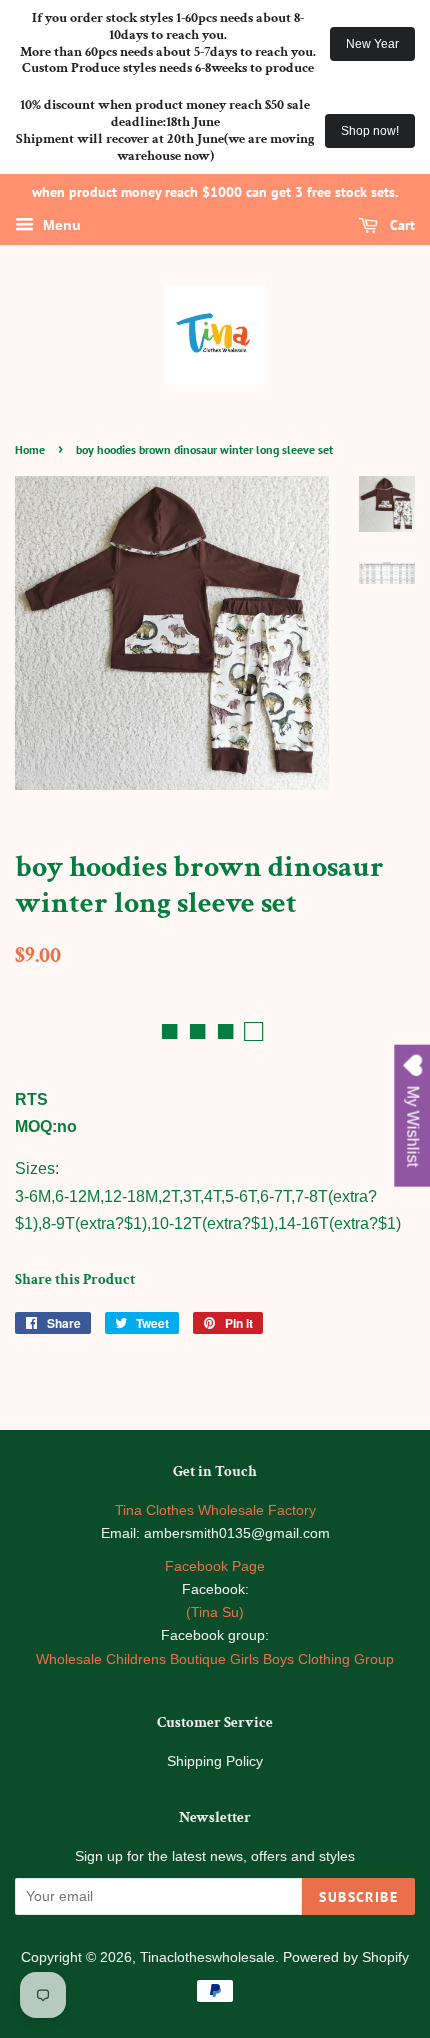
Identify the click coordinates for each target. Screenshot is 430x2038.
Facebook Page (215, 1566)
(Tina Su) (215, 1612)
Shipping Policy (215, 1761)
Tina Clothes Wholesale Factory (215, 1510)
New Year (372, 44)
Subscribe (358, 1897)
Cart (400, 225)
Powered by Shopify (346, 1957)
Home (30, 449)
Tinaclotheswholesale (207, 1957)
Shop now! (370, 131)
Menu (60, 226)
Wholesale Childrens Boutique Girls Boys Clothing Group (215, 1659)
